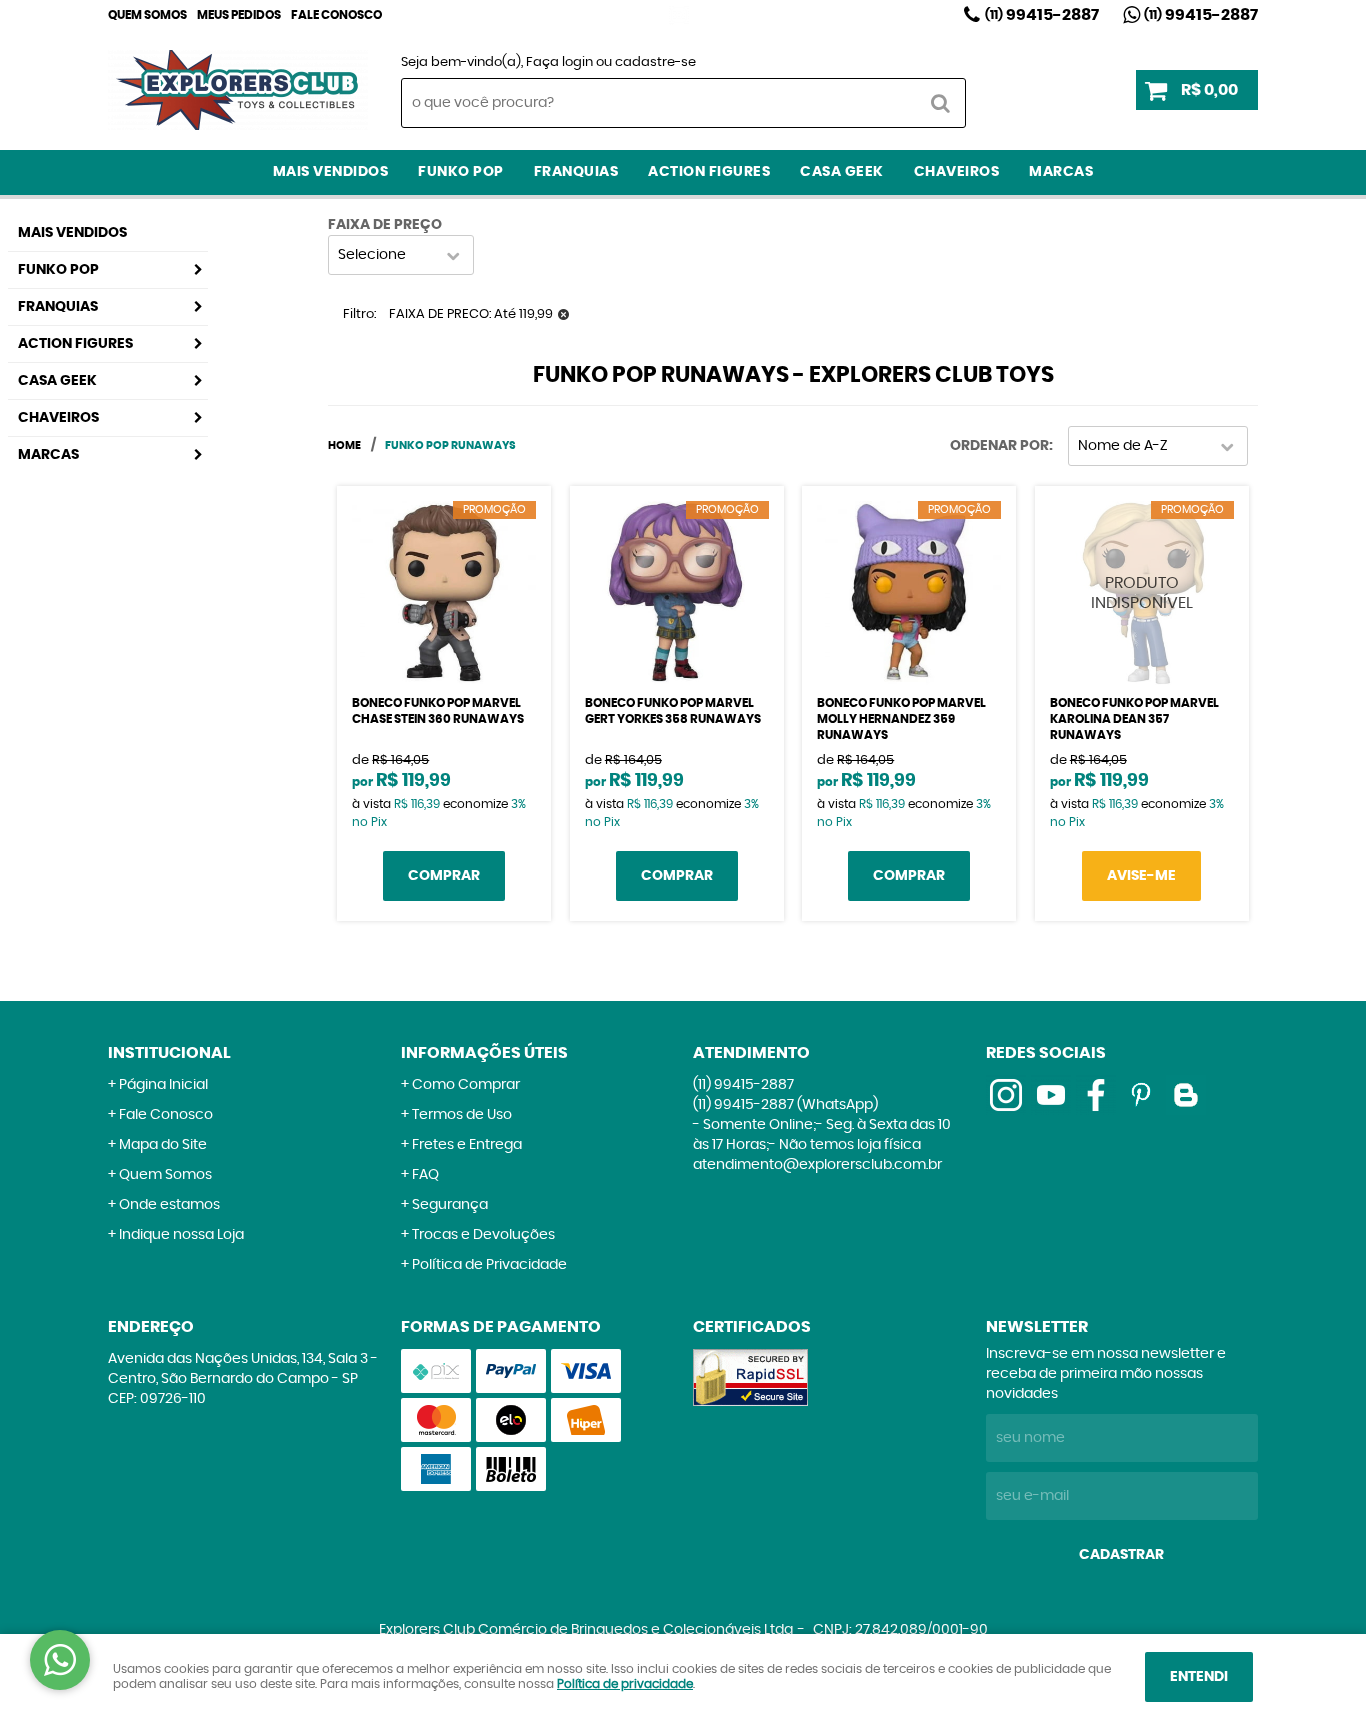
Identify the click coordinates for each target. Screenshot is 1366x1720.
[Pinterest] (1141, 1095)
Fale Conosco (336, 15)
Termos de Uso (462, 1115)
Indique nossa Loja (181, 1235)
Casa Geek (842, 172)
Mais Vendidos (331, 172)
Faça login (559, 62)
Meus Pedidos (239, 15)
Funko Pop (461, 172)
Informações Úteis (484, 1053)
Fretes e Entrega (467, 1145)
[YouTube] (1051, 1095)
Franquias (576, 172)
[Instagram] (679, 15)
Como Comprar (466, 1085)
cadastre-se (655, 62)
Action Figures (709, 172)
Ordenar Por (999, 446)
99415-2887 (1042, 15)
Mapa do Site (163, 1145)
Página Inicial (163, 1085)
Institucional (169, 1053)
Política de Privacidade (489, 1265)
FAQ (425, 1175)
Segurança (450, 1205)
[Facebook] (1096, 1095)
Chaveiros (957, 172)
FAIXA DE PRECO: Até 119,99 (471, 314)
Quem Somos (147, 15)
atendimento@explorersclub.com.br (817, 1165)
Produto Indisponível (1142, 593)
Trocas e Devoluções (483, 1235)
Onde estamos (169, 1205)
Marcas (1061, 172)
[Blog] (1186, 1095)
